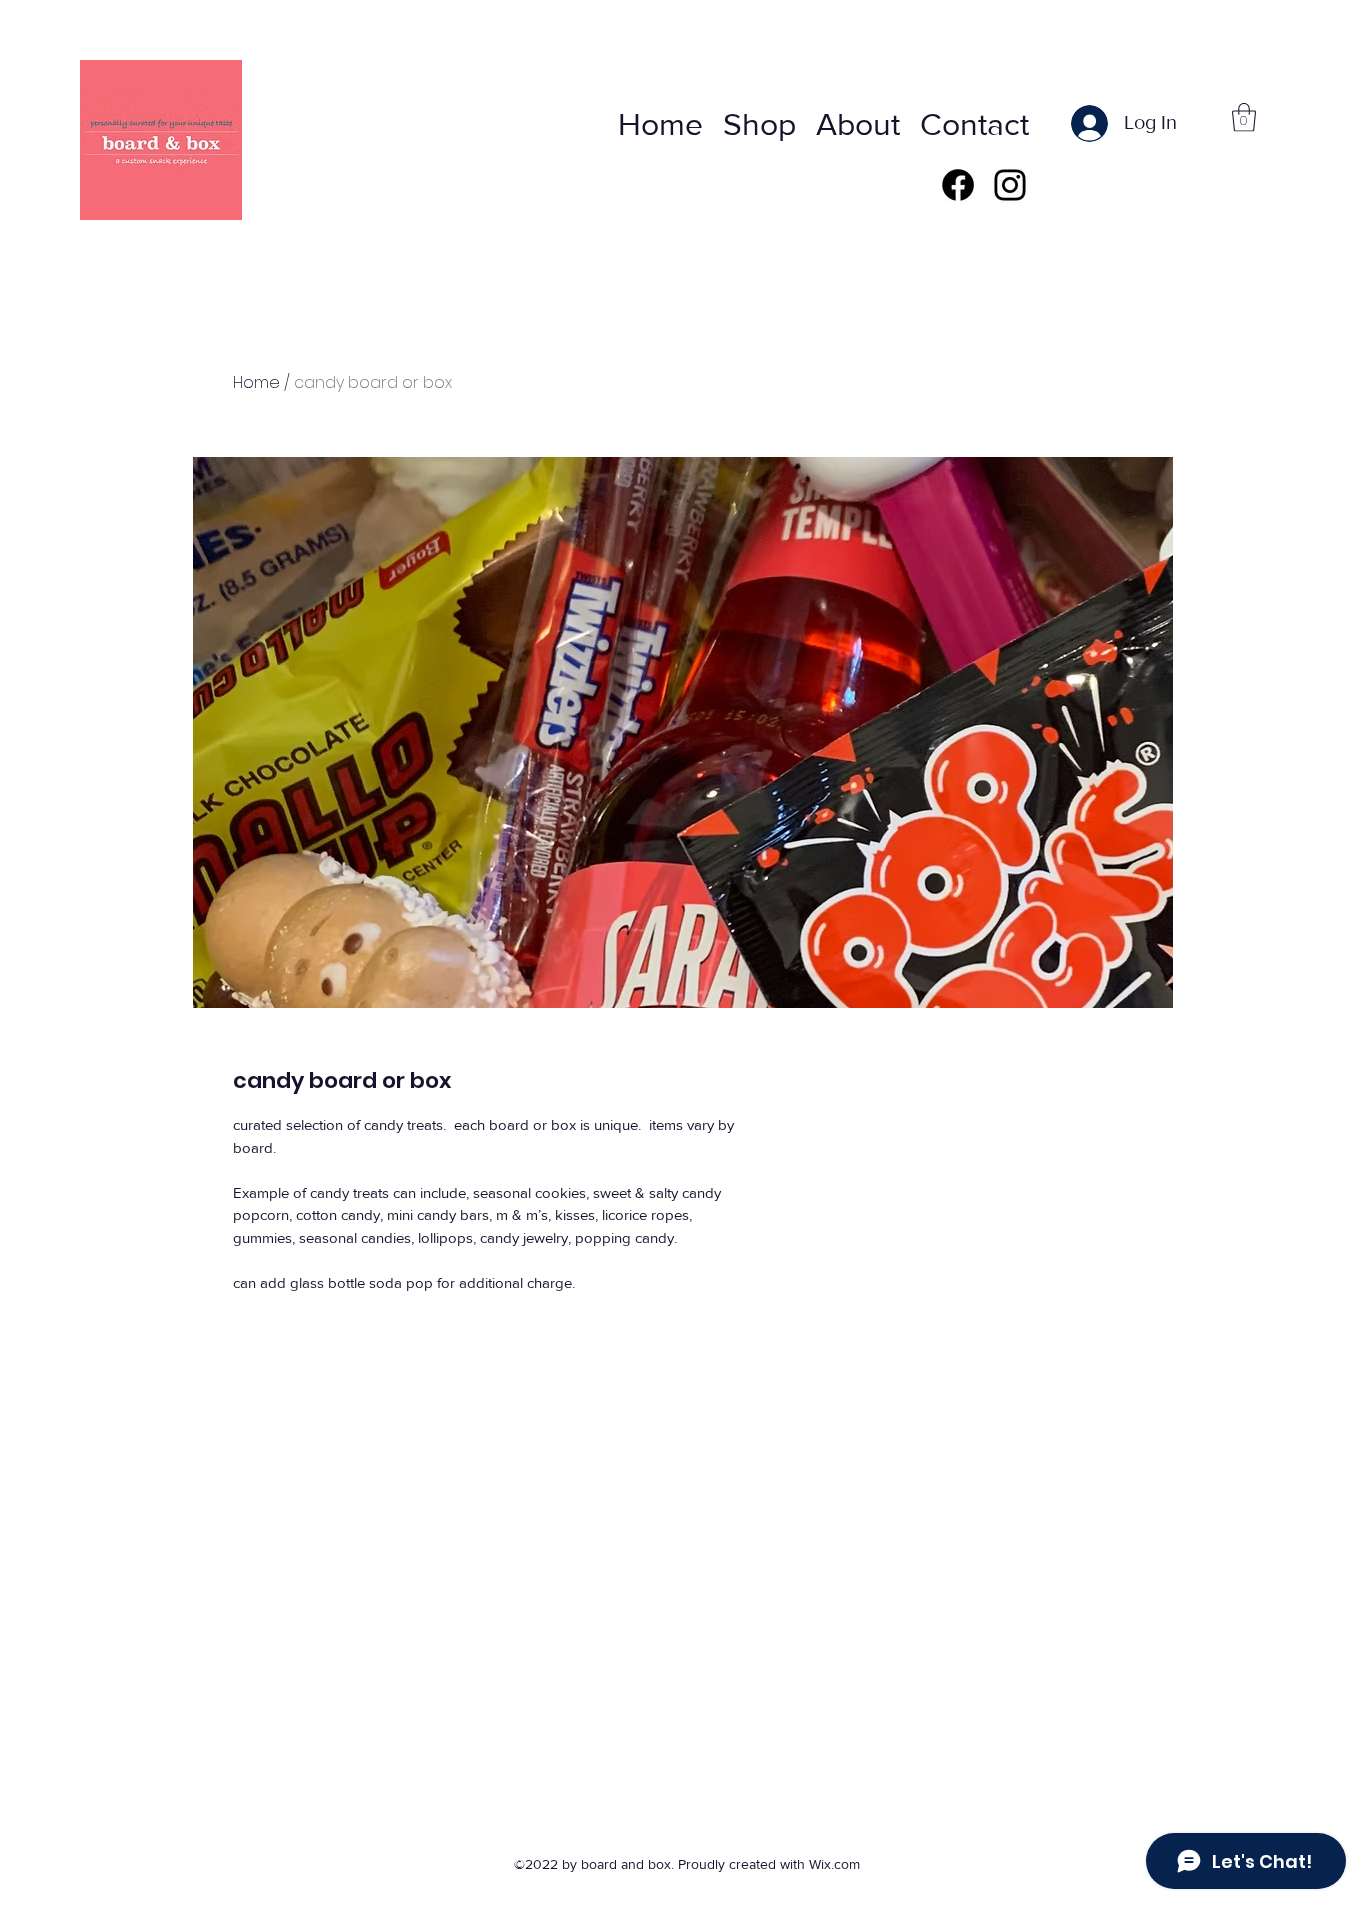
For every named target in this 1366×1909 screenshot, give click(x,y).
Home (256, 382)
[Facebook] (958, 185)
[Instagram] (1010, 185)
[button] (1244, 117)
